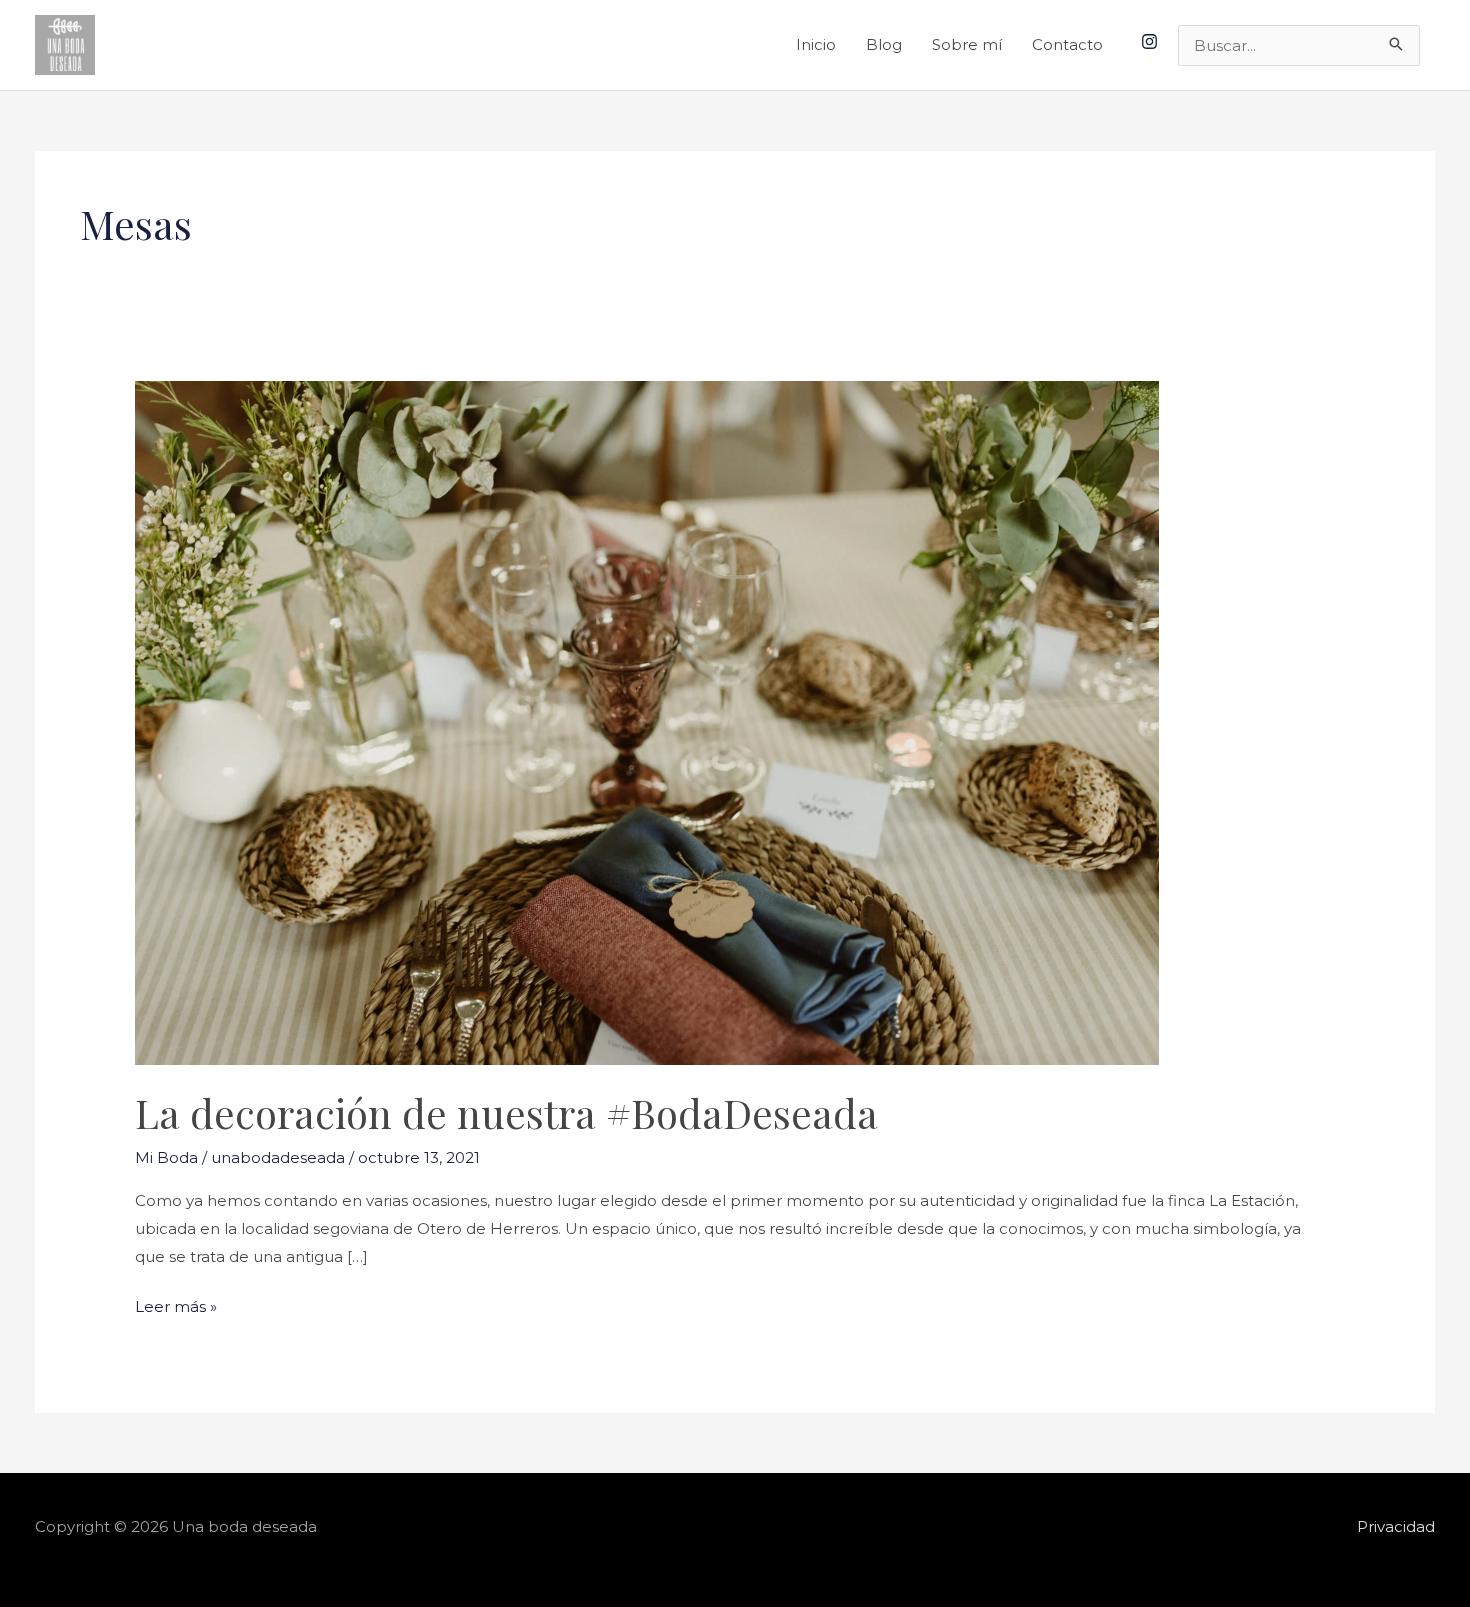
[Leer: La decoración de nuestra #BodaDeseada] (647, 721)
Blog (884, 44)
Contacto (1067, 44)
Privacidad (1396, 1526)
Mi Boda (166, 1157)
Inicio (816, 44)
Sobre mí (967, 44)
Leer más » (176, 1304)
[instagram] (1152, 41)
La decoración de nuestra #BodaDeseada (506, 1112)
